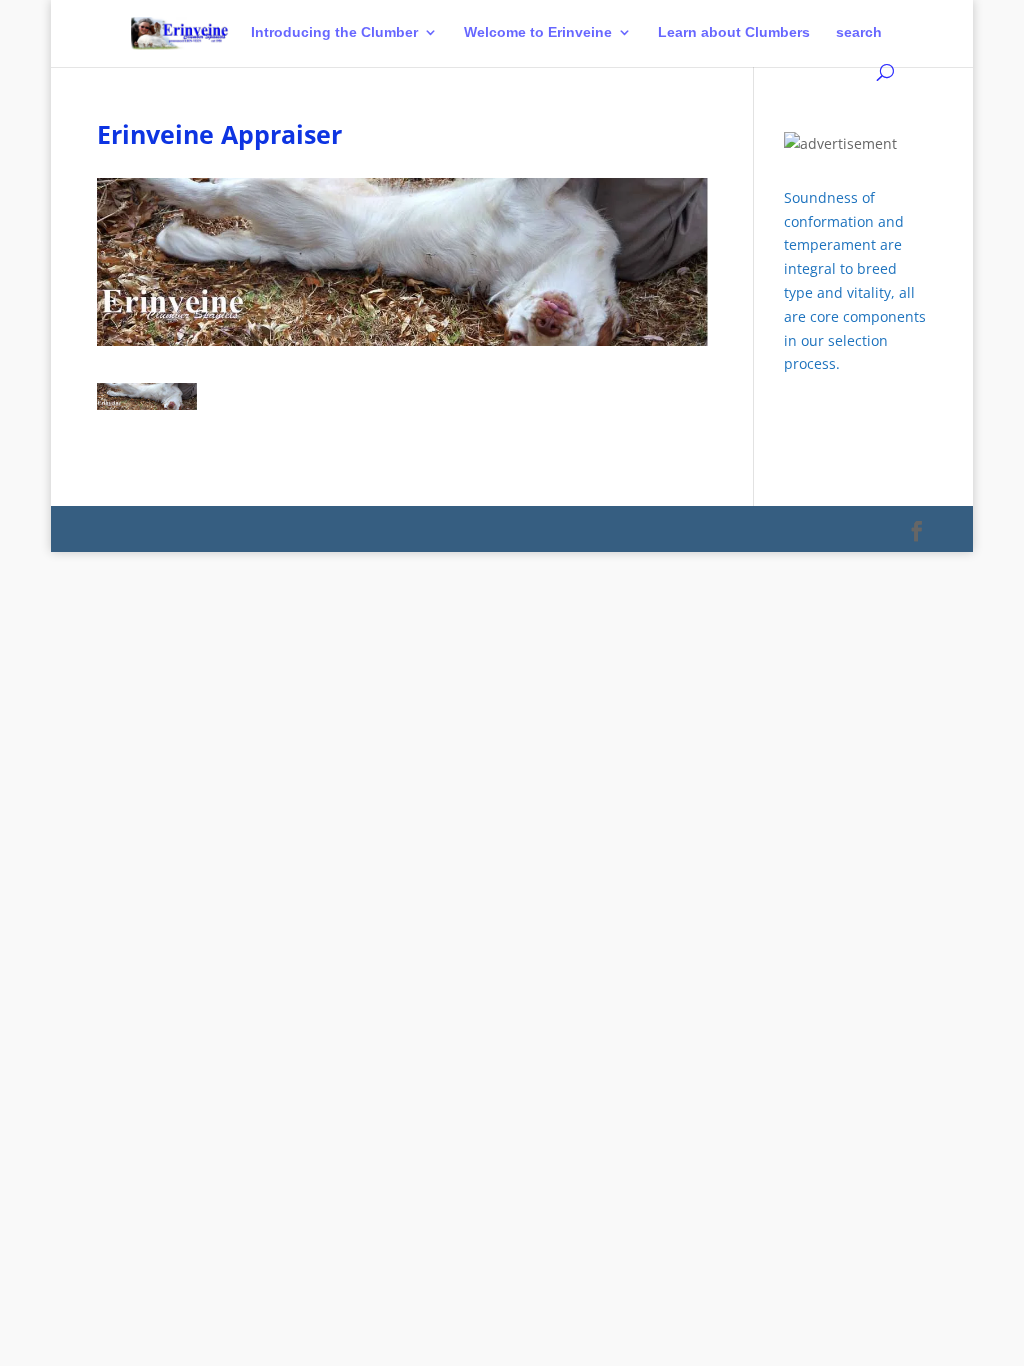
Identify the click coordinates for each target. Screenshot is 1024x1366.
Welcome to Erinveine (538, 32)
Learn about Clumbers (734, 32)
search (859, 32)
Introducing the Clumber (334, 32)
